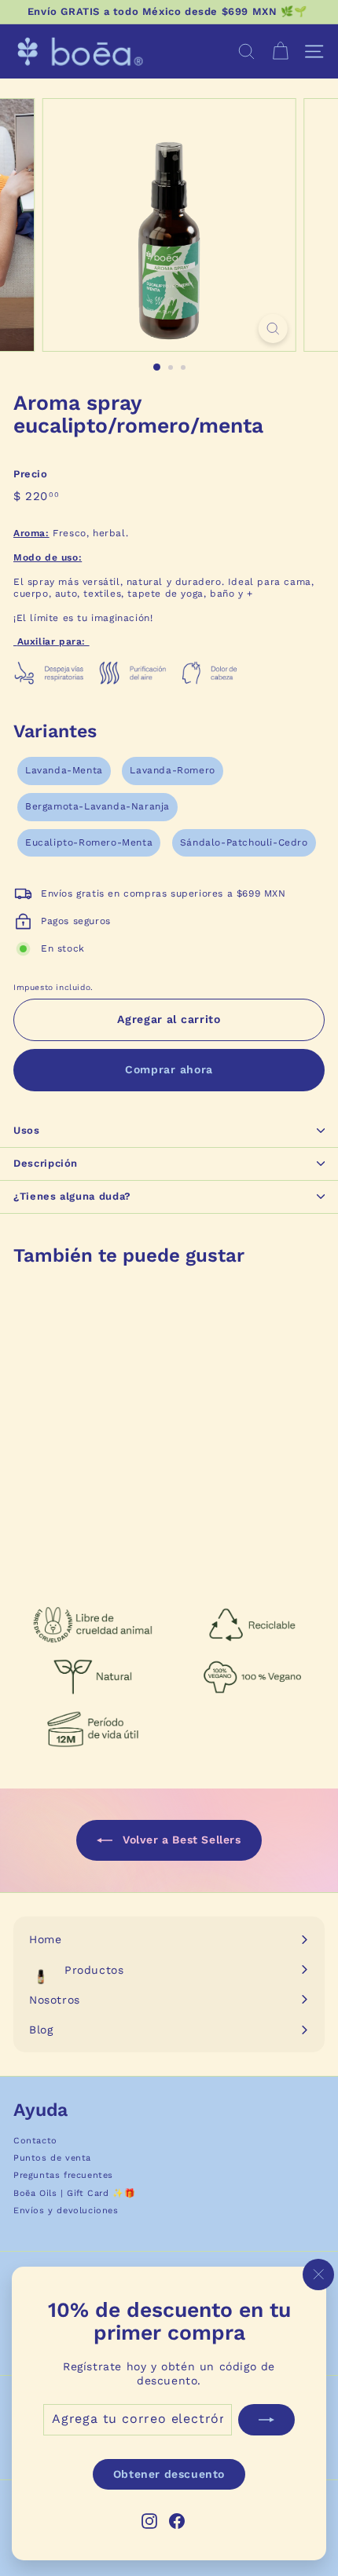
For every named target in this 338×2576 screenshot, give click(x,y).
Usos (27, 1130)
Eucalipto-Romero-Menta (89, 842)
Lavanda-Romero (172, 770)
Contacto (35, 2141)
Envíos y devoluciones (66, 2211)
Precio (31, 474)
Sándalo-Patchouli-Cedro (244, 842)
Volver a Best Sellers (180, 1840)
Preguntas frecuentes (63, 2175)
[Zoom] (272, 329)
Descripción (46, 1163)
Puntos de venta (52, 2158)
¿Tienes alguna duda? (72, 1196)
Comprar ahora (169, 1069)
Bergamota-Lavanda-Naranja (97, 806)
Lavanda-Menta (64, 770)
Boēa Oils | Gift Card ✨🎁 (74, 2193)
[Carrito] (280, 51)
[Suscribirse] (266, 2419)
